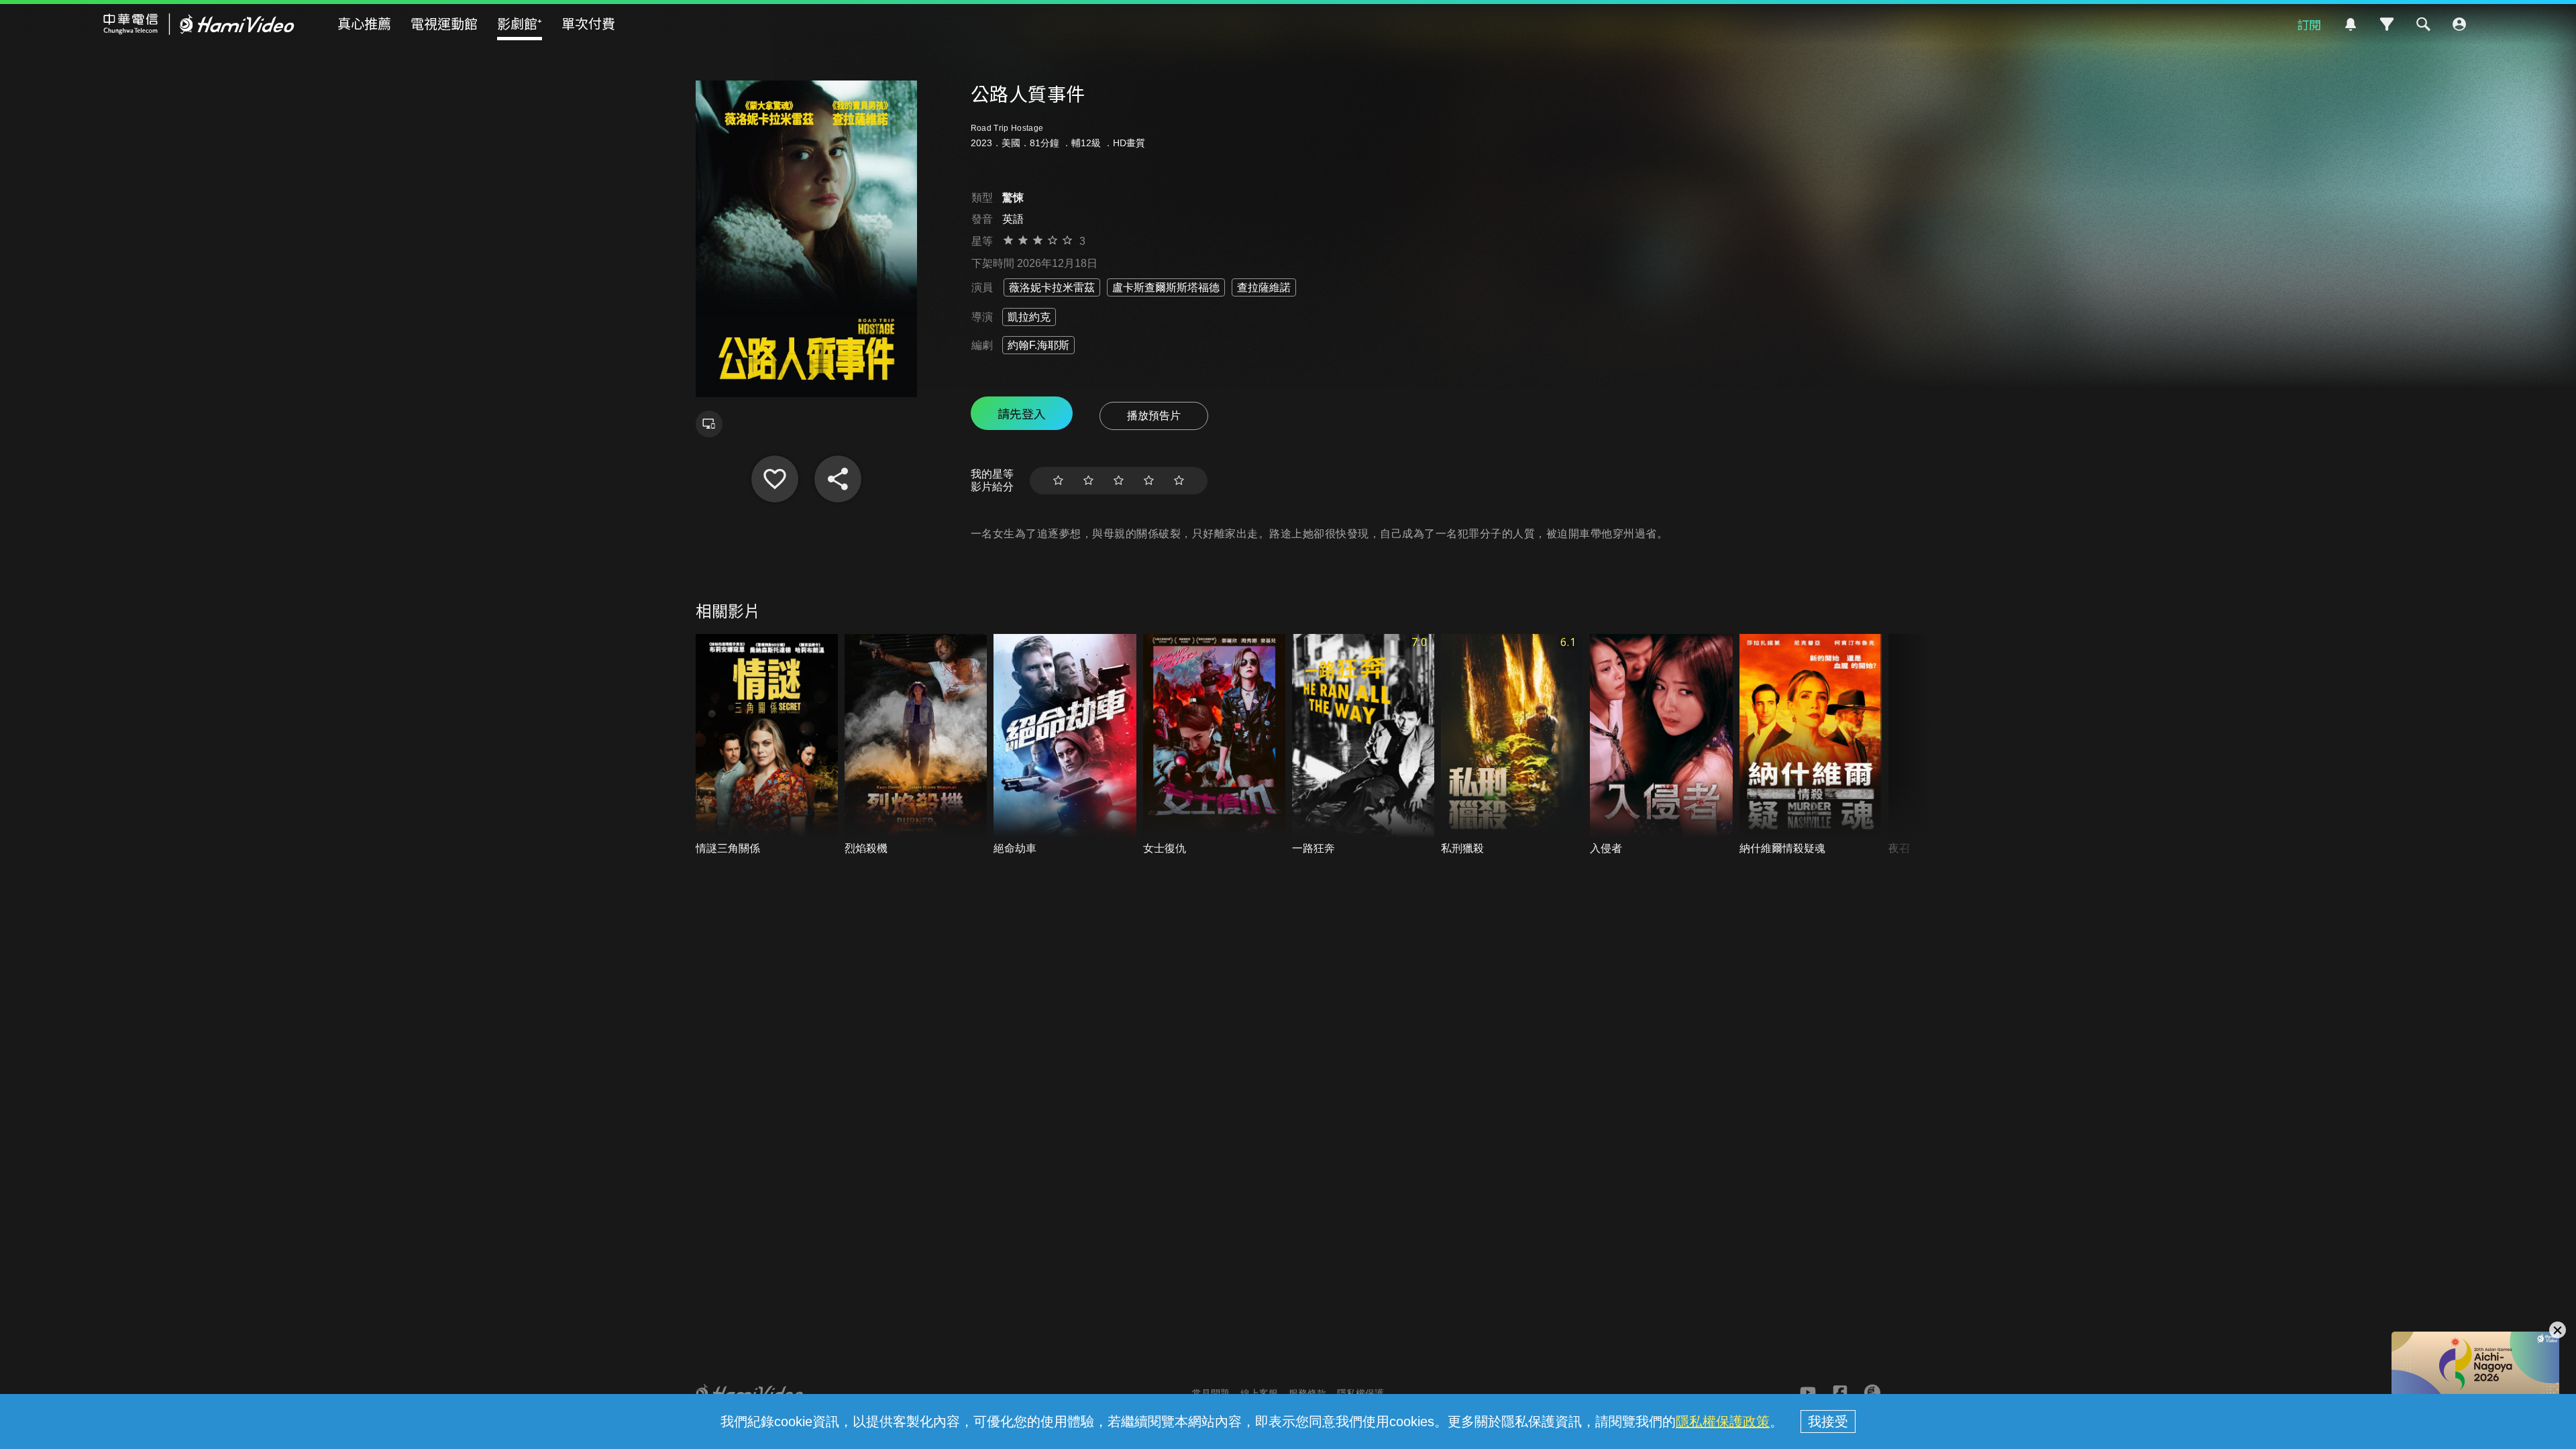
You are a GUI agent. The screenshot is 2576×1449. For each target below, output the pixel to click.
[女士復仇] (1214, 745)
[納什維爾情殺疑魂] (1811, 745)
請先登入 (1022, 413)
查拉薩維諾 (1264, 287)
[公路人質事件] (775, 479)
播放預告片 (1154, 416)
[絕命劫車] (1065, 745)
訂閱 (2309, 24)
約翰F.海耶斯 (1038, 345)
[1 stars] (1058, 481)
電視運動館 (444, 23)
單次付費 (588, 23)
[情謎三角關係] (767, 745)
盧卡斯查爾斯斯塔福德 (1166, 287)
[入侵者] (1661, 745)
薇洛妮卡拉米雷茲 (1052, 287)
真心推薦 (364, 23)
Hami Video (199, 24)
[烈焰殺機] (916, 745)
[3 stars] (1119, 481)
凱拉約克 (1029, 317)
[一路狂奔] (1363, 745)
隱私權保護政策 (1723, 1421)
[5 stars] (1179, 481)
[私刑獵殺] (1512, 745)
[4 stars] (1149, 481)
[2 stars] (1088, 481)
